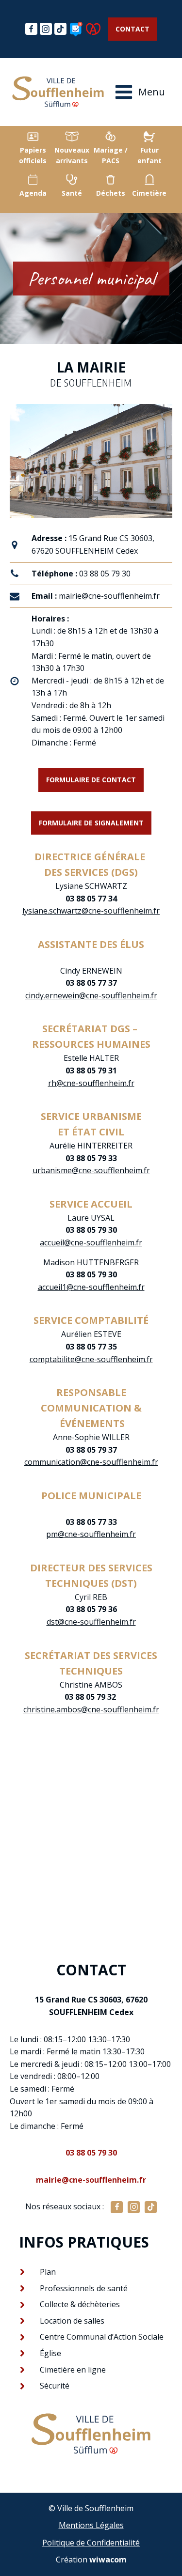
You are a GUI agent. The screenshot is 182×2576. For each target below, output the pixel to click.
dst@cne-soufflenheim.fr (91, 1622)
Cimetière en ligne (73, 2370)
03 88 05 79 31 (91, 1071)
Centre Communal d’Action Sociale (102, 2337)
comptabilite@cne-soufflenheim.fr (91, 1359)
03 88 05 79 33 (91, 1158)
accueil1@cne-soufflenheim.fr (91, 1287)
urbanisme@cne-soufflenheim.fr (91, 1170)
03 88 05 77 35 (91, 1347)
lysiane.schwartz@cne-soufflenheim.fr (91, 911)
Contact (132, 29)
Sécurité (55, 2386)
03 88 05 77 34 (91, 899)
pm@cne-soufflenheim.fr (91, 1534)
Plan (48, 2272)
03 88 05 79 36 (91, 1609)
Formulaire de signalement (91, 823)
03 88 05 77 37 (91, 977)
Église (50, 2353)
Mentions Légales (91, 2525)
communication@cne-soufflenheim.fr (91, 1462)
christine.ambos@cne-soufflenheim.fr (91, 1709)
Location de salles (72, 2321)
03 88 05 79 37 (91, 1450)
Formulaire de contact (91, 780)
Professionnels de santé (84, 2288)
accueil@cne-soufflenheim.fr (91, 1242)
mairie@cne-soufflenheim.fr (109, 596)
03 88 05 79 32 (91, 1697)
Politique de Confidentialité (91, 2543)
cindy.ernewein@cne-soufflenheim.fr (91, 995)
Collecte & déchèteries (80, 2304)
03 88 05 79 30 (105, 574)
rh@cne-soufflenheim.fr (91, 1083)
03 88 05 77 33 (91, 1522)
